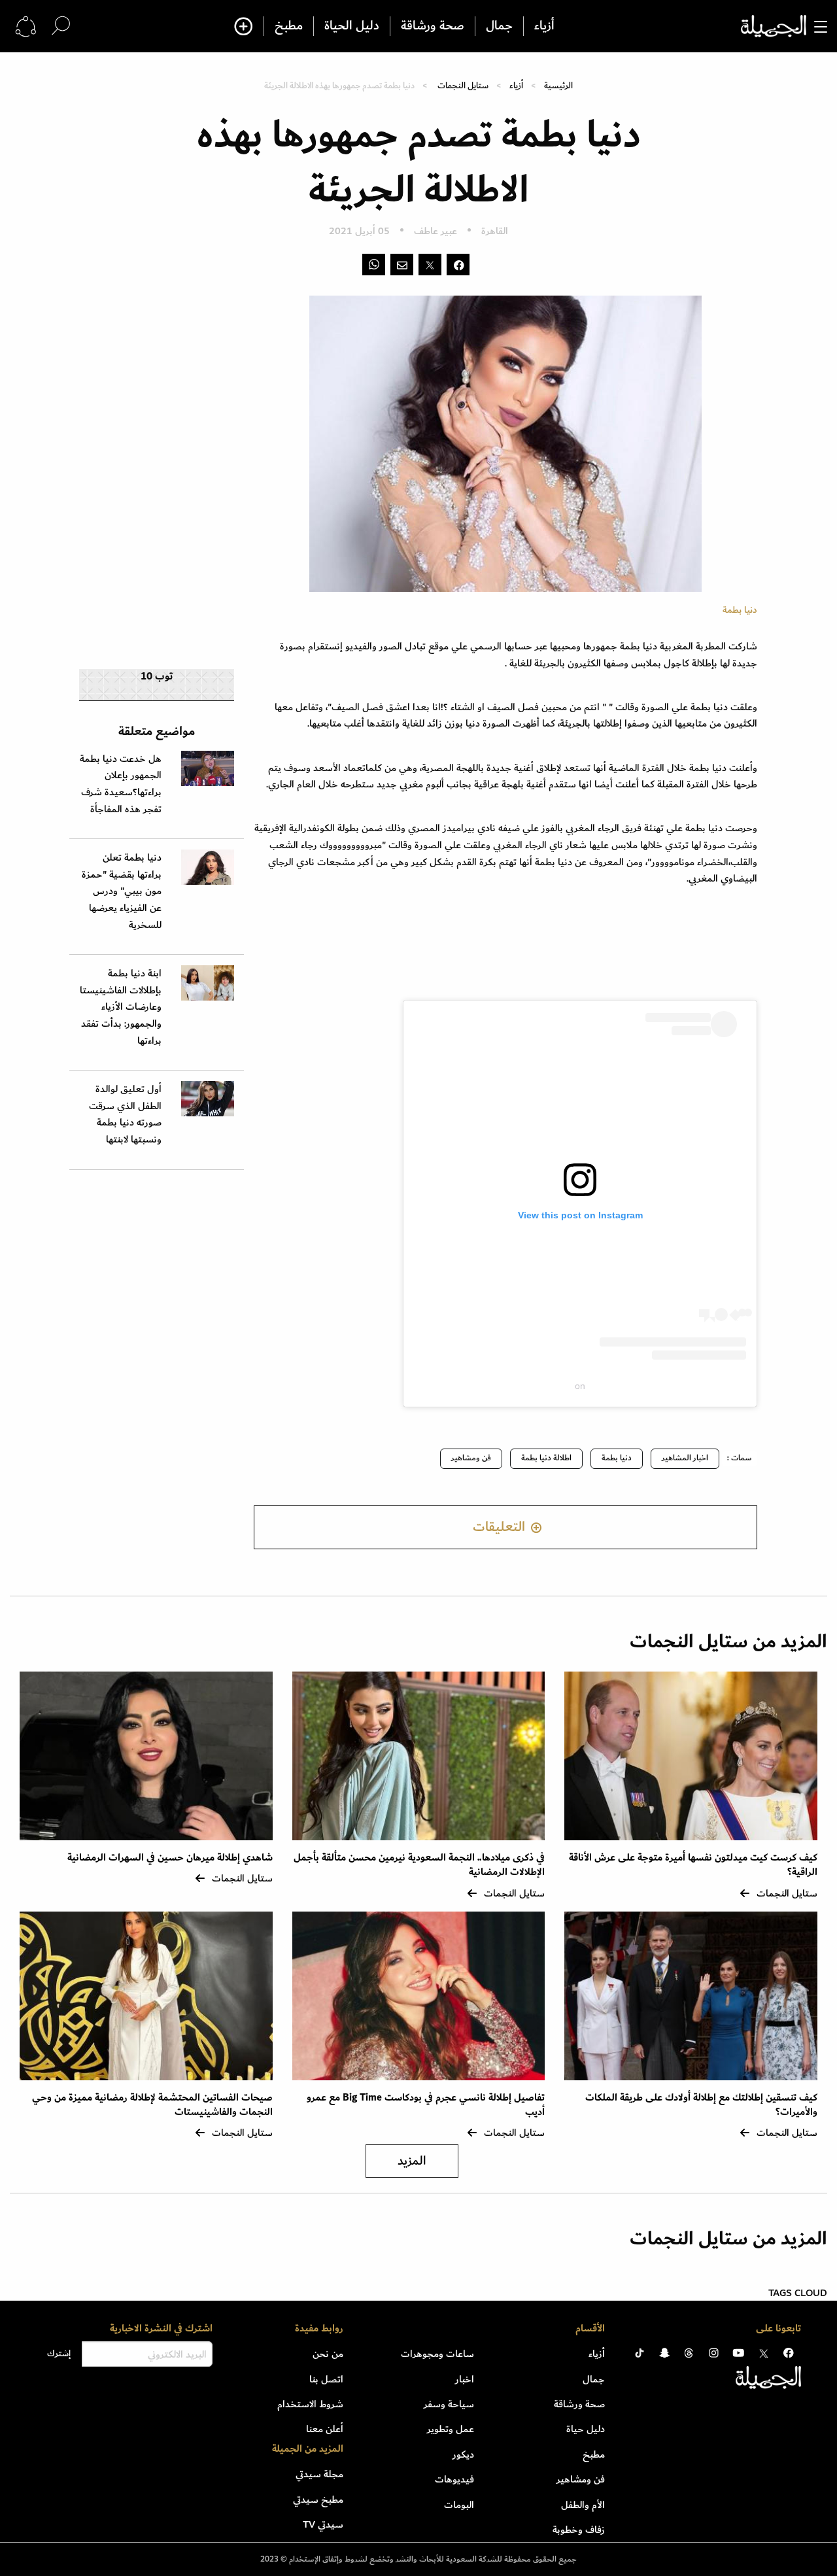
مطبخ (289, 26)
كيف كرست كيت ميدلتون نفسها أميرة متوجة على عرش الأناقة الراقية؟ (693, 1865)
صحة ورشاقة (433, 26)
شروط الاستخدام (310, 2404)
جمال (499, 26)
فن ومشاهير (471, 1458)
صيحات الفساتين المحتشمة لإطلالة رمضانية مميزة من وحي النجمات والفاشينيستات (152, 2105)
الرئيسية (558, 85)
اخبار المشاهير (685, 1458)
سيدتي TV (323, 2524)
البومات (459, 2505)
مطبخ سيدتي (318, 2499)
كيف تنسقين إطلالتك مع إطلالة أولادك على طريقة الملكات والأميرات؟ (701, 2105)
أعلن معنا (325, 2429)
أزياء (544, 26)
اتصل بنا (326, 2379)
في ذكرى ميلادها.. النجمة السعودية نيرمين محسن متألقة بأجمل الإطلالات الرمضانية (419, 1865)
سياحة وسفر (449, 2404)
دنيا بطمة (617, 1458)
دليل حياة (586, 2429)
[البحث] (61, 26)
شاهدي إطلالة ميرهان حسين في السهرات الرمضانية (170, 1858)
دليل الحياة (352, 26)
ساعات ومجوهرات (437, 2354)
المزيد (412, 2161)
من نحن (328, 2354)
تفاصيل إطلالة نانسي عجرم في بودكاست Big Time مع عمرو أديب (426, 2105)
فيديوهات (454, 2479)
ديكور (463, 2454)
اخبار (465, 2379)
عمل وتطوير (451, 2429)
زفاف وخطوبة (579, 2530)
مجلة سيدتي (319, 2474)
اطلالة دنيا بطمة (546, 1458)
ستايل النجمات (463, 85)
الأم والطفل (583, 2505)
